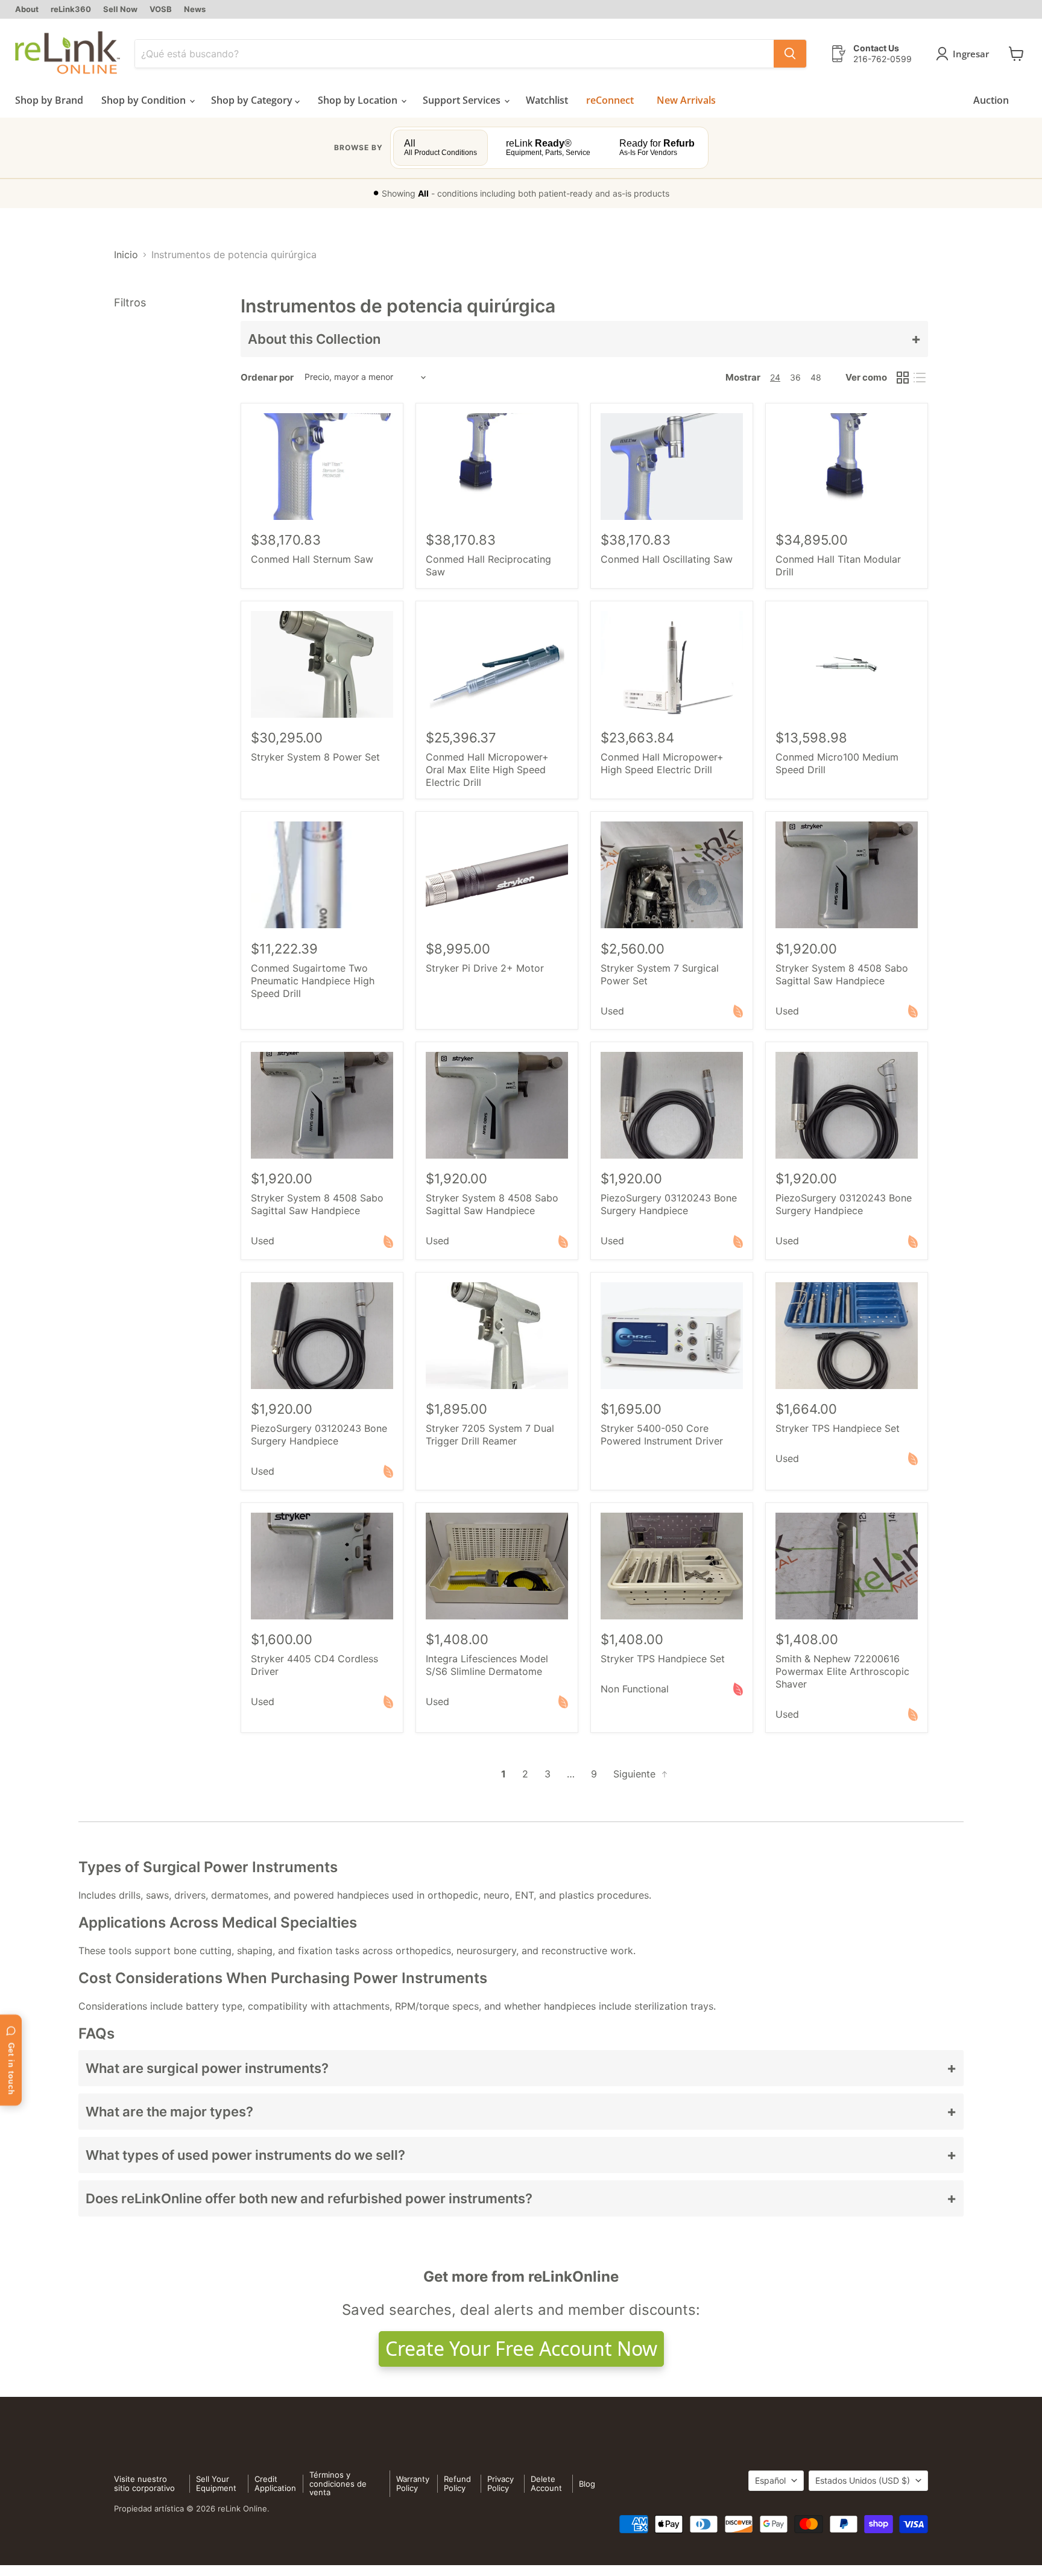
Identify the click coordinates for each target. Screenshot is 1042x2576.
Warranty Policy (413, 2483)
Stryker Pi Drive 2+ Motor (485, 968)
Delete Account (546, 2483)
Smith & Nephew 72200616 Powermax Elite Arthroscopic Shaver (842, 1671)
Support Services (463, 100)
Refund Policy (457, 2483)
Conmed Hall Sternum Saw (312, 559)
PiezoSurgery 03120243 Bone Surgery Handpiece (669, 1204)
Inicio (126, 255)
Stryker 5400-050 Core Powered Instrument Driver (662, 1435)
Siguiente (636, 1774)
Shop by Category (253, 100)
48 (816, 377)
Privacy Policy (500, 2483)
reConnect (610, 100)
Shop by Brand (49, 100)
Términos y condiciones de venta (338, 2484)
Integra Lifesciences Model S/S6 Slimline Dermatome (487, 1665)
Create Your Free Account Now (521, 2348)
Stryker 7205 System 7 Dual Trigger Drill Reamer (490, 1435)
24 (775, 377)
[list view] (920, 378)
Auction (991, 100)
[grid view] (903, 378)
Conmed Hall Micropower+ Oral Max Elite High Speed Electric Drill (487, 770)
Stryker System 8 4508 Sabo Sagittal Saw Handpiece (842, 974)
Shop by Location (359, 100)
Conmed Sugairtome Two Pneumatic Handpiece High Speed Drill (313, 981)
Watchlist (547, 100)
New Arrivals (686, 100)
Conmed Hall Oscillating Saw (667, 559)
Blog (587, 2484)
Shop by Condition (145, 100)
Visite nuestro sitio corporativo (144, 2483)
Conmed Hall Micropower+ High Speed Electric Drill (662, 763)
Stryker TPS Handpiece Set (838, 1428)
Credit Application (275, 2483)
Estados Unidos (863, 2480)
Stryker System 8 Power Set (315, 757)
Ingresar (971, 54)
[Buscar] (790, 54)
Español (770, 2480)
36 (795, 377)
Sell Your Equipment (216, 2483)
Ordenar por (267, 377)
